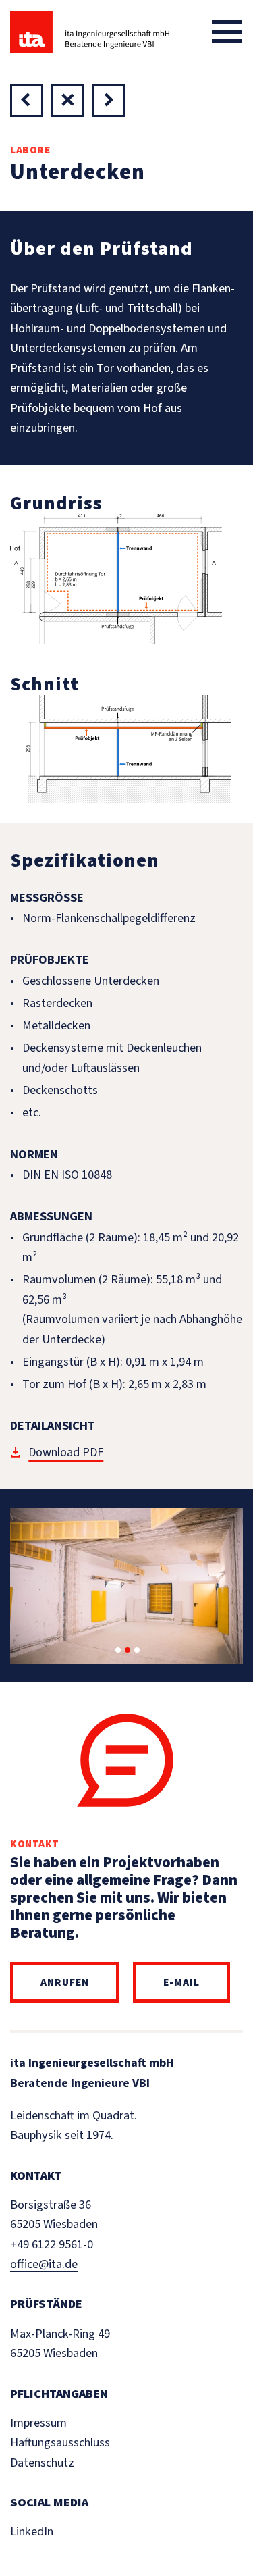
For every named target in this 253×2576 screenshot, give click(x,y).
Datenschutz (42, 2463)
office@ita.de (44, 2264)
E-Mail (181, 1982)
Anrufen (65, 1982)
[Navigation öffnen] (227, 32)
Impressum (38, 2423)
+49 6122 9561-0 (52, 2244)
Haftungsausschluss (60, 2442)
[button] (118, 1650)
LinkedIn (32, 2531)
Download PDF (66, 1452)
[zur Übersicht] (68, 100)
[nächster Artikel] (27, 100)
